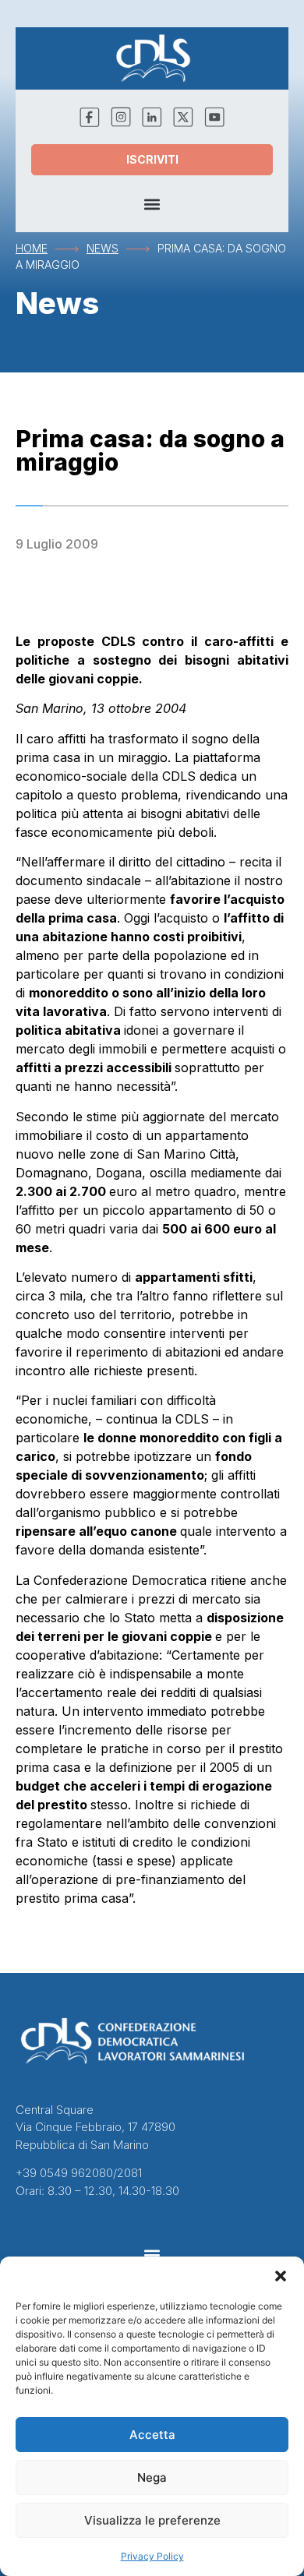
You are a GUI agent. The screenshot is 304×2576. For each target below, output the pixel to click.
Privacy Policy (152, 2556)
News (103, 248)
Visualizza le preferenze (152, 2520)
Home (32, 248)
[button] (281, 2276)
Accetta (152, 2435)
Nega (152, 2477)
